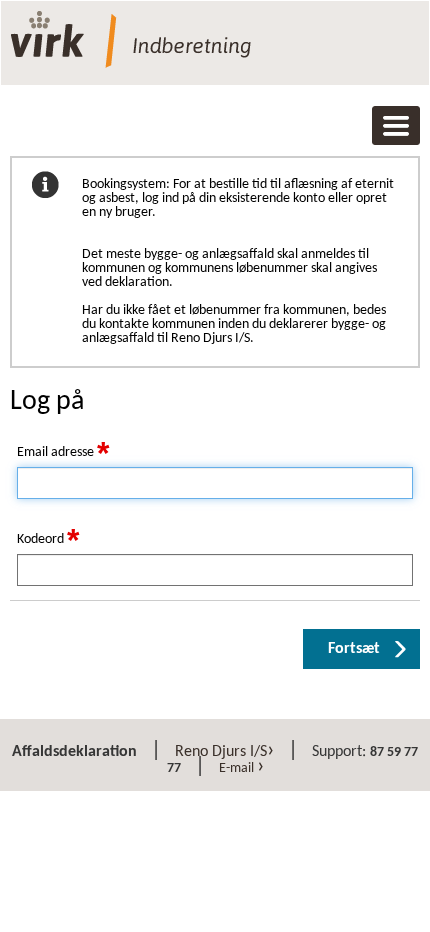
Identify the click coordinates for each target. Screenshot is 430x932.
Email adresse (63, 453)
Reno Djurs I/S (224, 752)
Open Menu (396, 126)
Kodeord (48, 540)
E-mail (241, 768)
